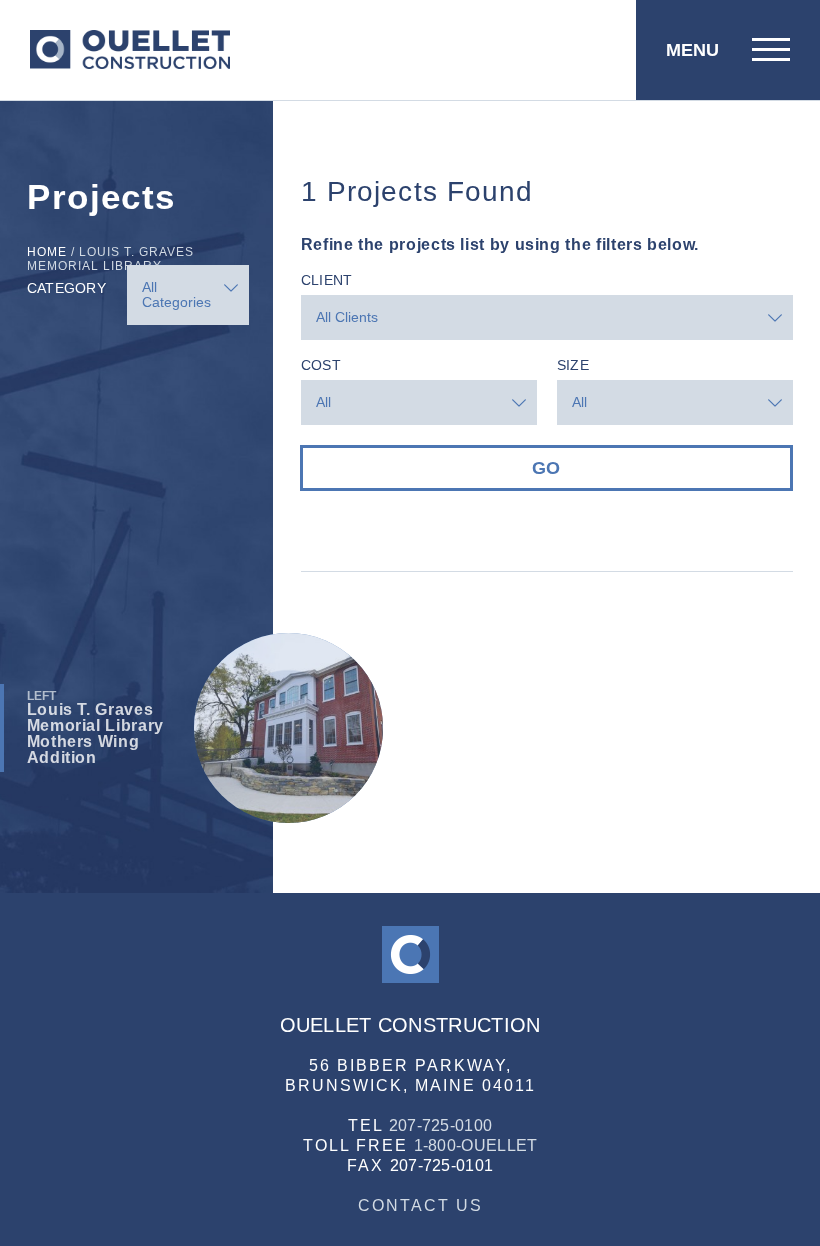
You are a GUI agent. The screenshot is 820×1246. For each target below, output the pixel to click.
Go (546, 468)
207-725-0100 (441, 1125)
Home (47, 252)
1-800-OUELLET (476, 1145)
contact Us (420, 1205)
